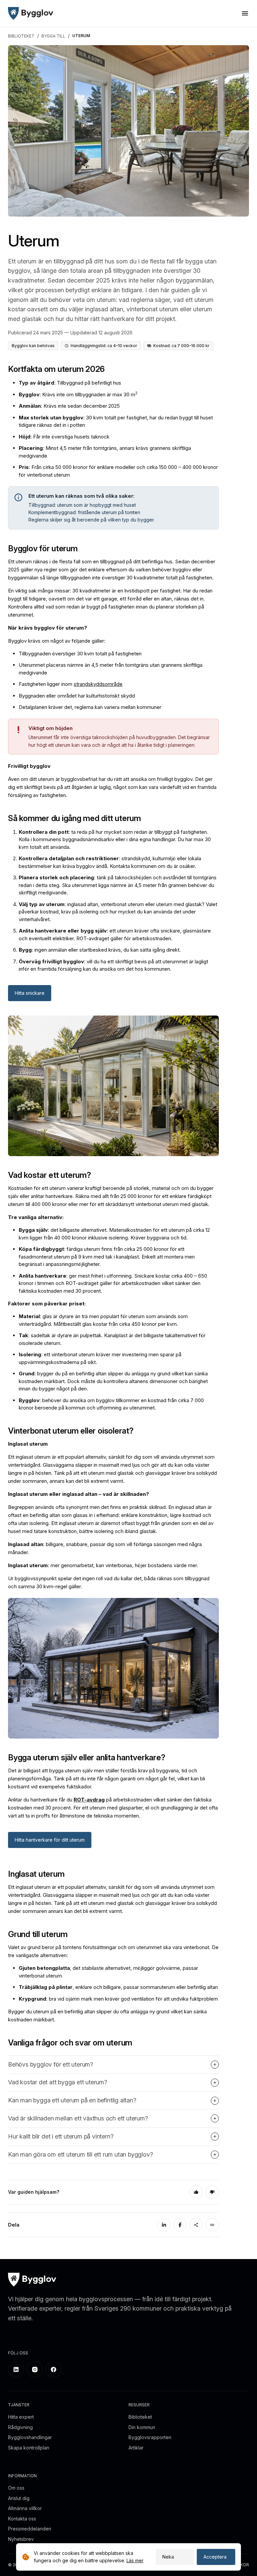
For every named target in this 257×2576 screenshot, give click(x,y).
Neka (168, 2557)
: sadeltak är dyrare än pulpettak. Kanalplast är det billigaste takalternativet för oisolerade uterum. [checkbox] (112, 1339)
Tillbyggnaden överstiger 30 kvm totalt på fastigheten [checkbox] (80, 654)
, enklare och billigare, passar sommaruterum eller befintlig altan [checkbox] (118, 1987)
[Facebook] (180, 2225)
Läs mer (135, 2560)
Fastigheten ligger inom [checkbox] (71, 684)
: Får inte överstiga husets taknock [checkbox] (64, 437)
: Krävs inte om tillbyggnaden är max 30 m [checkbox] (78, 394)
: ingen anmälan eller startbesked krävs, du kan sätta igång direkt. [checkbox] (100, 950)
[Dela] (196, 2225)
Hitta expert (21, 2417)
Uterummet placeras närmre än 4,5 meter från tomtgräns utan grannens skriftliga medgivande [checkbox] (111, 669)
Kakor (242, 2565)
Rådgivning (20, 2427)
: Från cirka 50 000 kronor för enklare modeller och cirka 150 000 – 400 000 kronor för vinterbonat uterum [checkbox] (118, 471)
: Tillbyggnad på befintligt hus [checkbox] (70, 383)
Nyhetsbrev (21, 2539)
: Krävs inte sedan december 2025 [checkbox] (69, 406)
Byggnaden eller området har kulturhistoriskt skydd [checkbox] (77, 696)
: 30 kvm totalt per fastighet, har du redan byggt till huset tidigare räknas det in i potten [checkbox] (116, 421)
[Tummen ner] (212, 2192)
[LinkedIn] (164, 2225)
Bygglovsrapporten (150, 2437)
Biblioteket (140, 2417)
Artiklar (136, 2448)
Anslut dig (19, 2498)
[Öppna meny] (245, 13)
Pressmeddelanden (30, 2529)
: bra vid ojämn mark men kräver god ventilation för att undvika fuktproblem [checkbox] (118, 1999)
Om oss (16, 2488)
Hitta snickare (30, 993)
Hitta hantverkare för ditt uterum (50, 1840)
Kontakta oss (22, 2519)
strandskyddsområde (98, 684)
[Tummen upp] (196, 2192)
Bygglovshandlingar (30, 2437)
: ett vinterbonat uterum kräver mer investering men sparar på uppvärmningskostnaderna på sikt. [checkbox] (100, 1358)
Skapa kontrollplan (29, 2448)
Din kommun (142, 2427)
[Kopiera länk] (212, 2225)
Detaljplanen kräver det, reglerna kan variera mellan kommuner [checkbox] (90, 707)
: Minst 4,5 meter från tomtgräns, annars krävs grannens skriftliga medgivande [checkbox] (105, 452)
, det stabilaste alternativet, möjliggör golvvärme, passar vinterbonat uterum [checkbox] (108, 1972)
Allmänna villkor (25, 2508)
